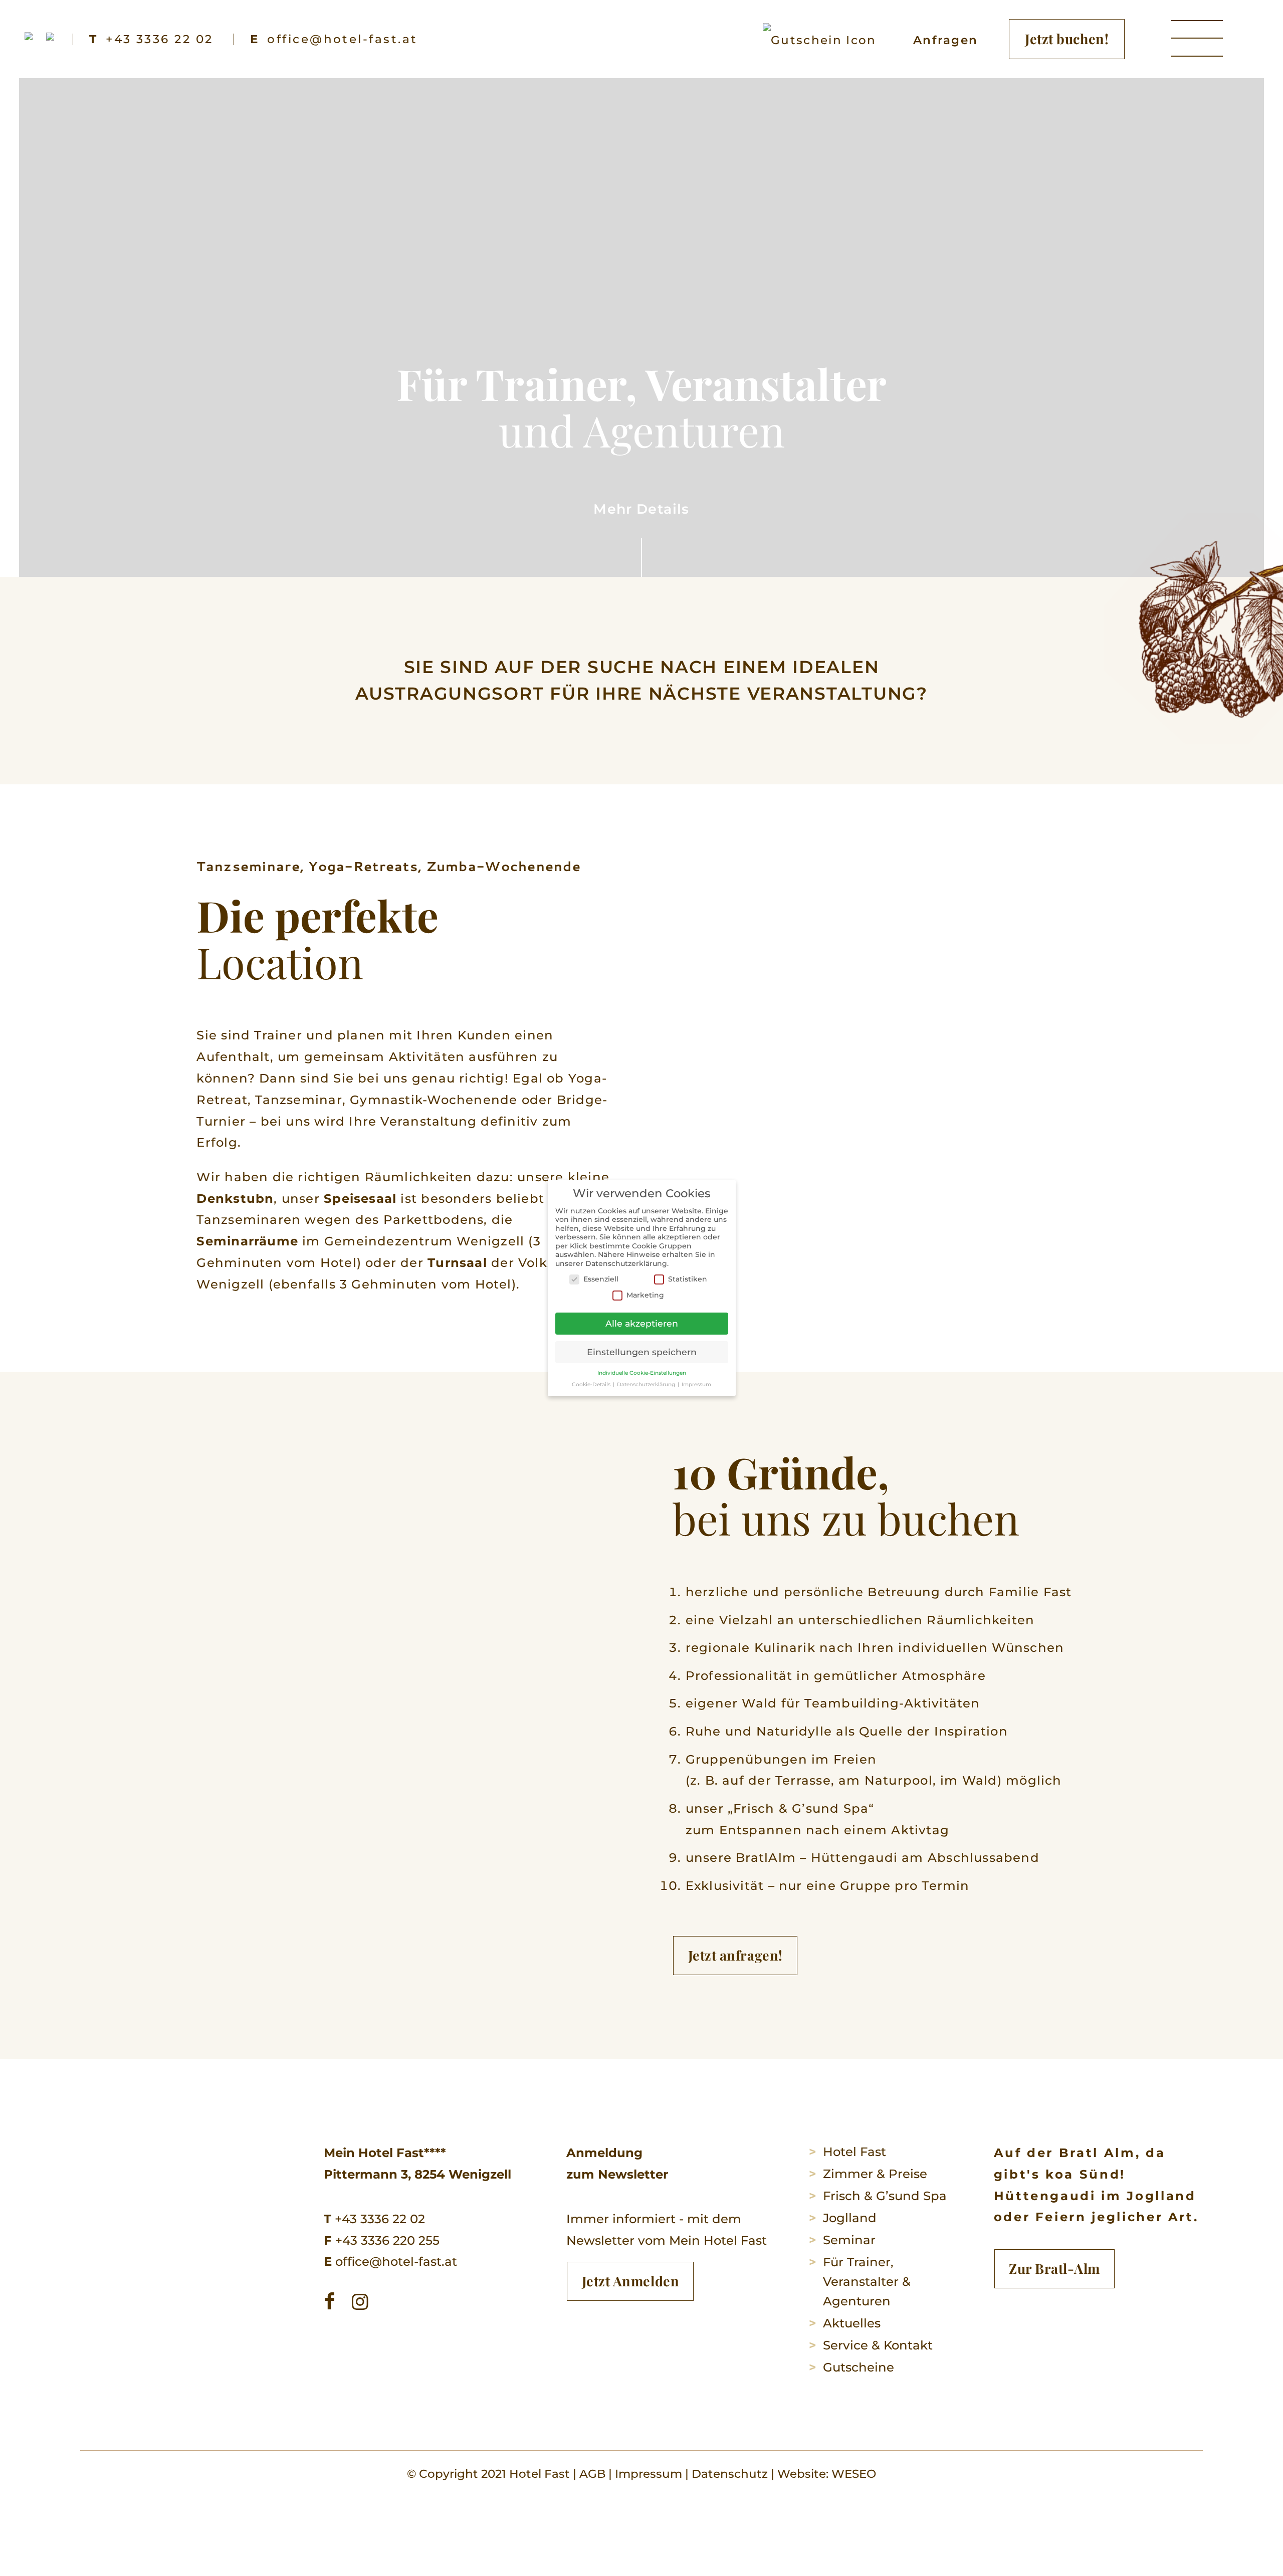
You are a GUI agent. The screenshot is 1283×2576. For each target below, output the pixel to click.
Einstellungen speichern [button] (642, 1352)
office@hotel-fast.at (390, 2261)
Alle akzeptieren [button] (642, 1323)
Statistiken (688, 1279)
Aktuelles (852, 2323)
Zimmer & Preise (875, 2174)
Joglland (850, 2218)
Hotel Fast (854, 2152)
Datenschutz (730, 2474)
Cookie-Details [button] (592, 1384)
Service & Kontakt (878, 2345)
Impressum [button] (696, 1384)
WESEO (854, 2474)
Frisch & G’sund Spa (885, 2196)
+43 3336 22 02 (374, 2219)
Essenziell (601, 1279)
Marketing (645, 1295)
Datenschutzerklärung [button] (647, 1384)
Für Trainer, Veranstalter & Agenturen (867, 2281)
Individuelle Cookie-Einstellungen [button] (642, 1373)
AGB (592, 2474)
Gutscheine (859, 2367)
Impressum (649, 2474)
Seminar (849, 2240)
